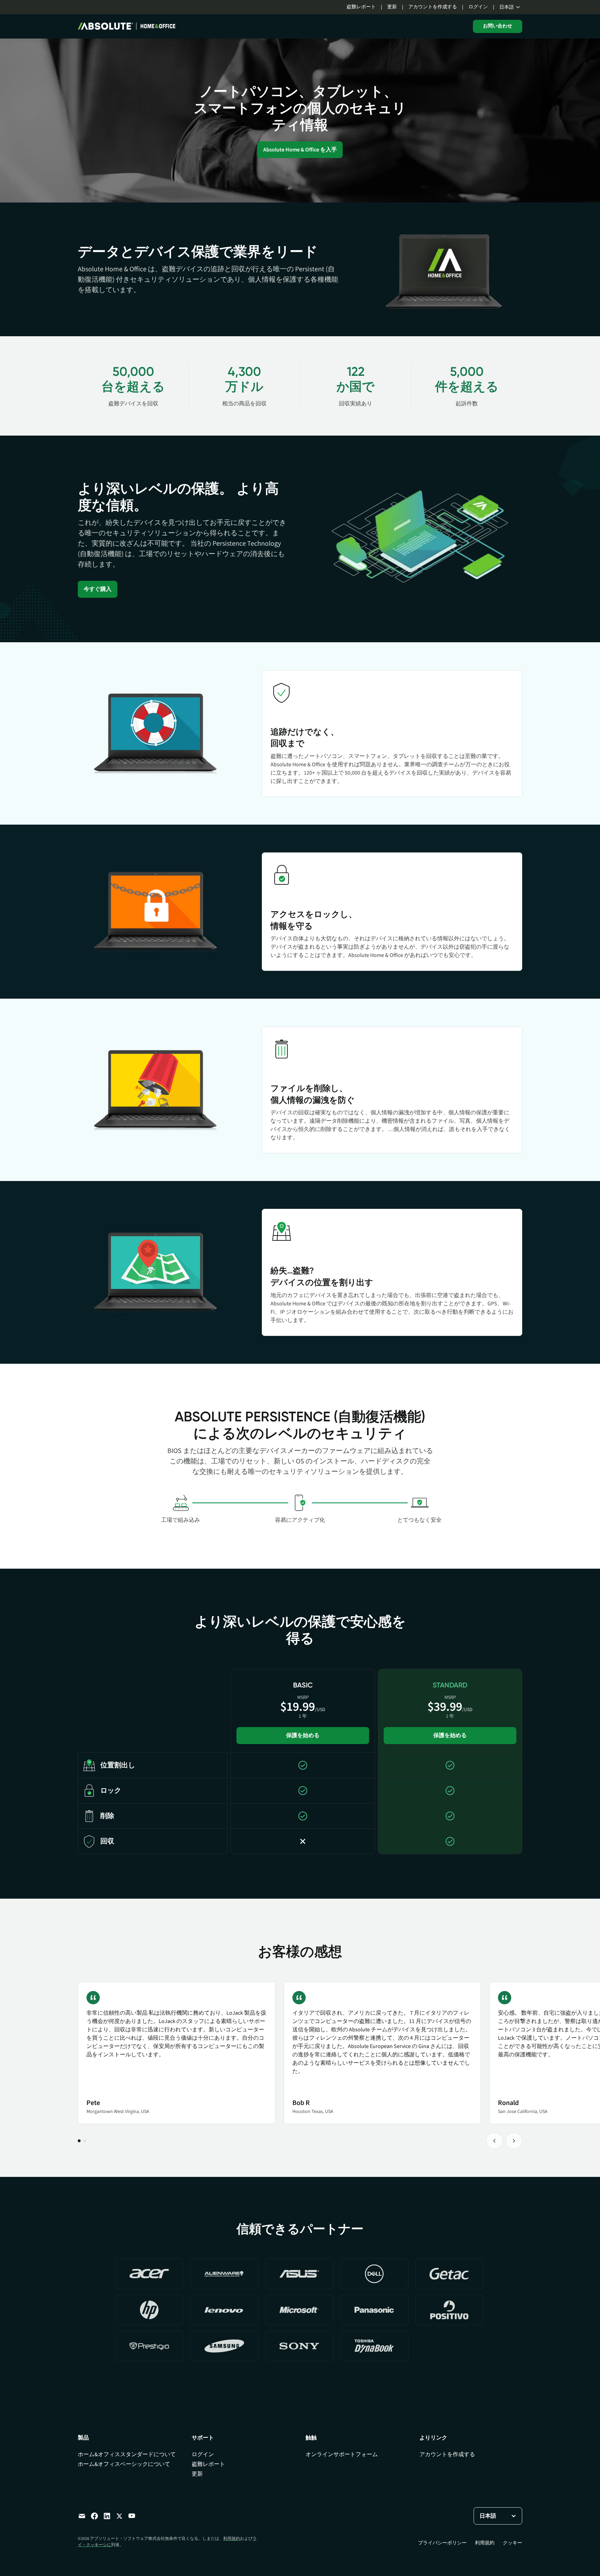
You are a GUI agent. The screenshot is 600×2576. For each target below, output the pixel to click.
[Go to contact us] (82, 2516)
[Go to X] (119, 2516)
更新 (392, 7)
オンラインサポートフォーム (342, 2454)
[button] (511, 7)
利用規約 (232, 2539)
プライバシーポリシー (442, 2543)
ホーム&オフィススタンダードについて (127, 2454)
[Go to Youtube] (132, 2516)
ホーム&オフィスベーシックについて (124, 2464)
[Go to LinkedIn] (107, 2516)
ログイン (478, 7)
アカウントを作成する (433, 7)
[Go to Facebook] (94, 2516)
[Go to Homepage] (127, 26)
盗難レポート (361, 7)
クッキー (512, 2543)
